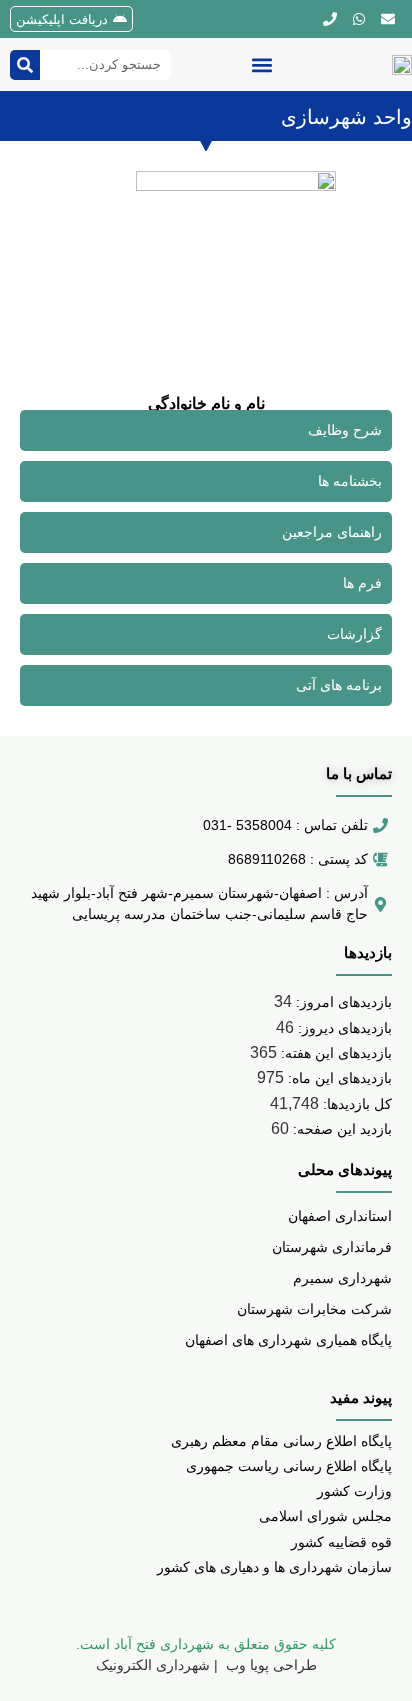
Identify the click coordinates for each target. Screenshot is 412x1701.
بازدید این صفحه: (340, 1129)
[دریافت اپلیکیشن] (120, 19)
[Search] (25, 65)
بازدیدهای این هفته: (334, 1053)
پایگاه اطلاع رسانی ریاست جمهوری (289, 1466)
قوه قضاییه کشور (341, 1542)
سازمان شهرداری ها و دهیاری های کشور (274, 1567)
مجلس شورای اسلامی (325, 1516)
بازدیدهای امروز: (342, 1002)
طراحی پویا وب (269, 1665)
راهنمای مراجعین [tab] (332, 532)
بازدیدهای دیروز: (343, 1028)
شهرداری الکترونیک (153, 1665)
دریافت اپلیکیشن (62, 19)
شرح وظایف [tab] (345, 430)
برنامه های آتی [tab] (339, 685)
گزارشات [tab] (354, 634)
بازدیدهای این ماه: (338, 1078)
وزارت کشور (354, 1491)
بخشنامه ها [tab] (350, 481)
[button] (261, 64)
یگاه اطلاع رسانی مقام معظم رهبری (277, 1441)
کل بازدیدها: (355, 1104)
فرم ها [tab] (362, 583)
